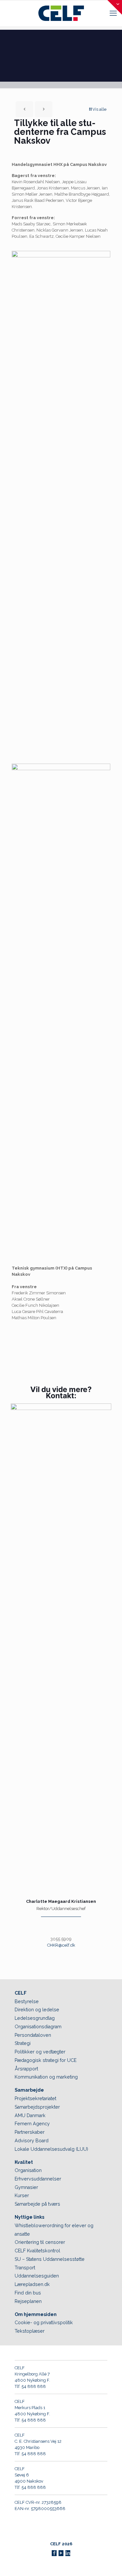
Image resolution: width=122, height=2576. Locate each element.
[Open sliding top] (115, 7)
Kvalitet (24, 2162)
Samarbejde (29, 2090)
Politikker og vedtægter (40, 2052)
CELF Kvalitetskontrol (37, 2251)
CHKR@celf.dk (61, 1945)
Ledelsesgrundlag (35, 2018)
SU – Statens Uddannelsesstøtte (50, 2259)
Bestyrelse (27, 2001)
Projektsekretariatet (35, 2098)
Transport (25, 2268)
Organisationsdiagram (38, 2027)
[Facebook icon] (54, 2553)
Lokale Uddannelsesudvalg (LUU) (51, 2149)
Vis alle (99, 109)
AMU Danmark (30, 2115)
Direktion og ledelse (37, 2010)
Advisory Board (32, 2141)
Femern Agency (32, 2124)
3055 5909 (61, 1939)
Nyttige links (29, 2217)
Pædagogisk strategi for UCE (46, 2060)
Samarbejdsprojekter (37, 2107)
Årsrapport (26, 2069)
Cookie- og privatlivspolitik (44, 2323)
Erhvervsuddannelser (38, 2179)
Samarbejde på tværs (37, 2204)
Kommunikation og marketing (46, 2077)
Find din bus (28, 2293)
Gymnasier (26, 2187)
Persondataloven (33, 2035)
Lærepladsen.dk (32, 2284)
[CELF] (61, 13)
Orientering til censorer (40, 2242)
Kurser (22, 2195)
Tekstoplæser (30, 2331)
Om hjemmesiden (36, 2314)
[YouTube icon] (61, 2553)
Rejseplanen (28, 2301)
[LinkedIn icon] (68, 2553)
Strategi (23, 2043)
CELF (21, 1993)
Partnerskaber (30, 2132)
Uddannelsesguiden (37, 2276)
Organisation (28, 2170)
